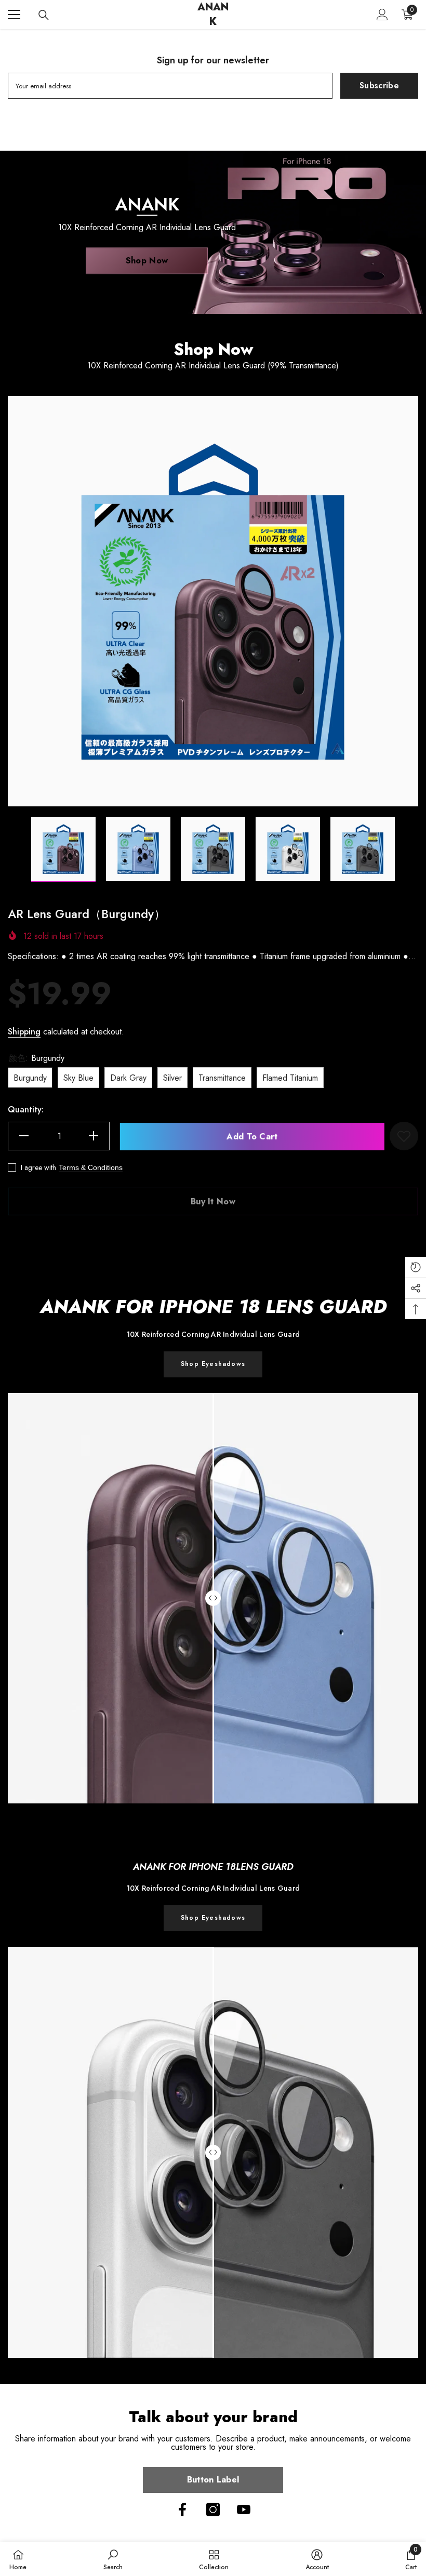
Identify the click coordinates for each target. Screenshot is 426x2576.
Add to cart (250, 1137)
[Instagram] (213, 2509)
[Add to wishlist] (404, 1136)
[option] (213, 601)
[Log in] (382, 15)
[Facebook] (182, 2509)
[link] (213, 1918)
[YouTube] (244, 2509)
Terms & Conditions (91, 1167)
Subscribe (379, 85)
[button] (11, 849)
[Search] (44, 15)
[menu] (14, 15)
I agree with (38, 1167)
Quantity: (26, 1110)
